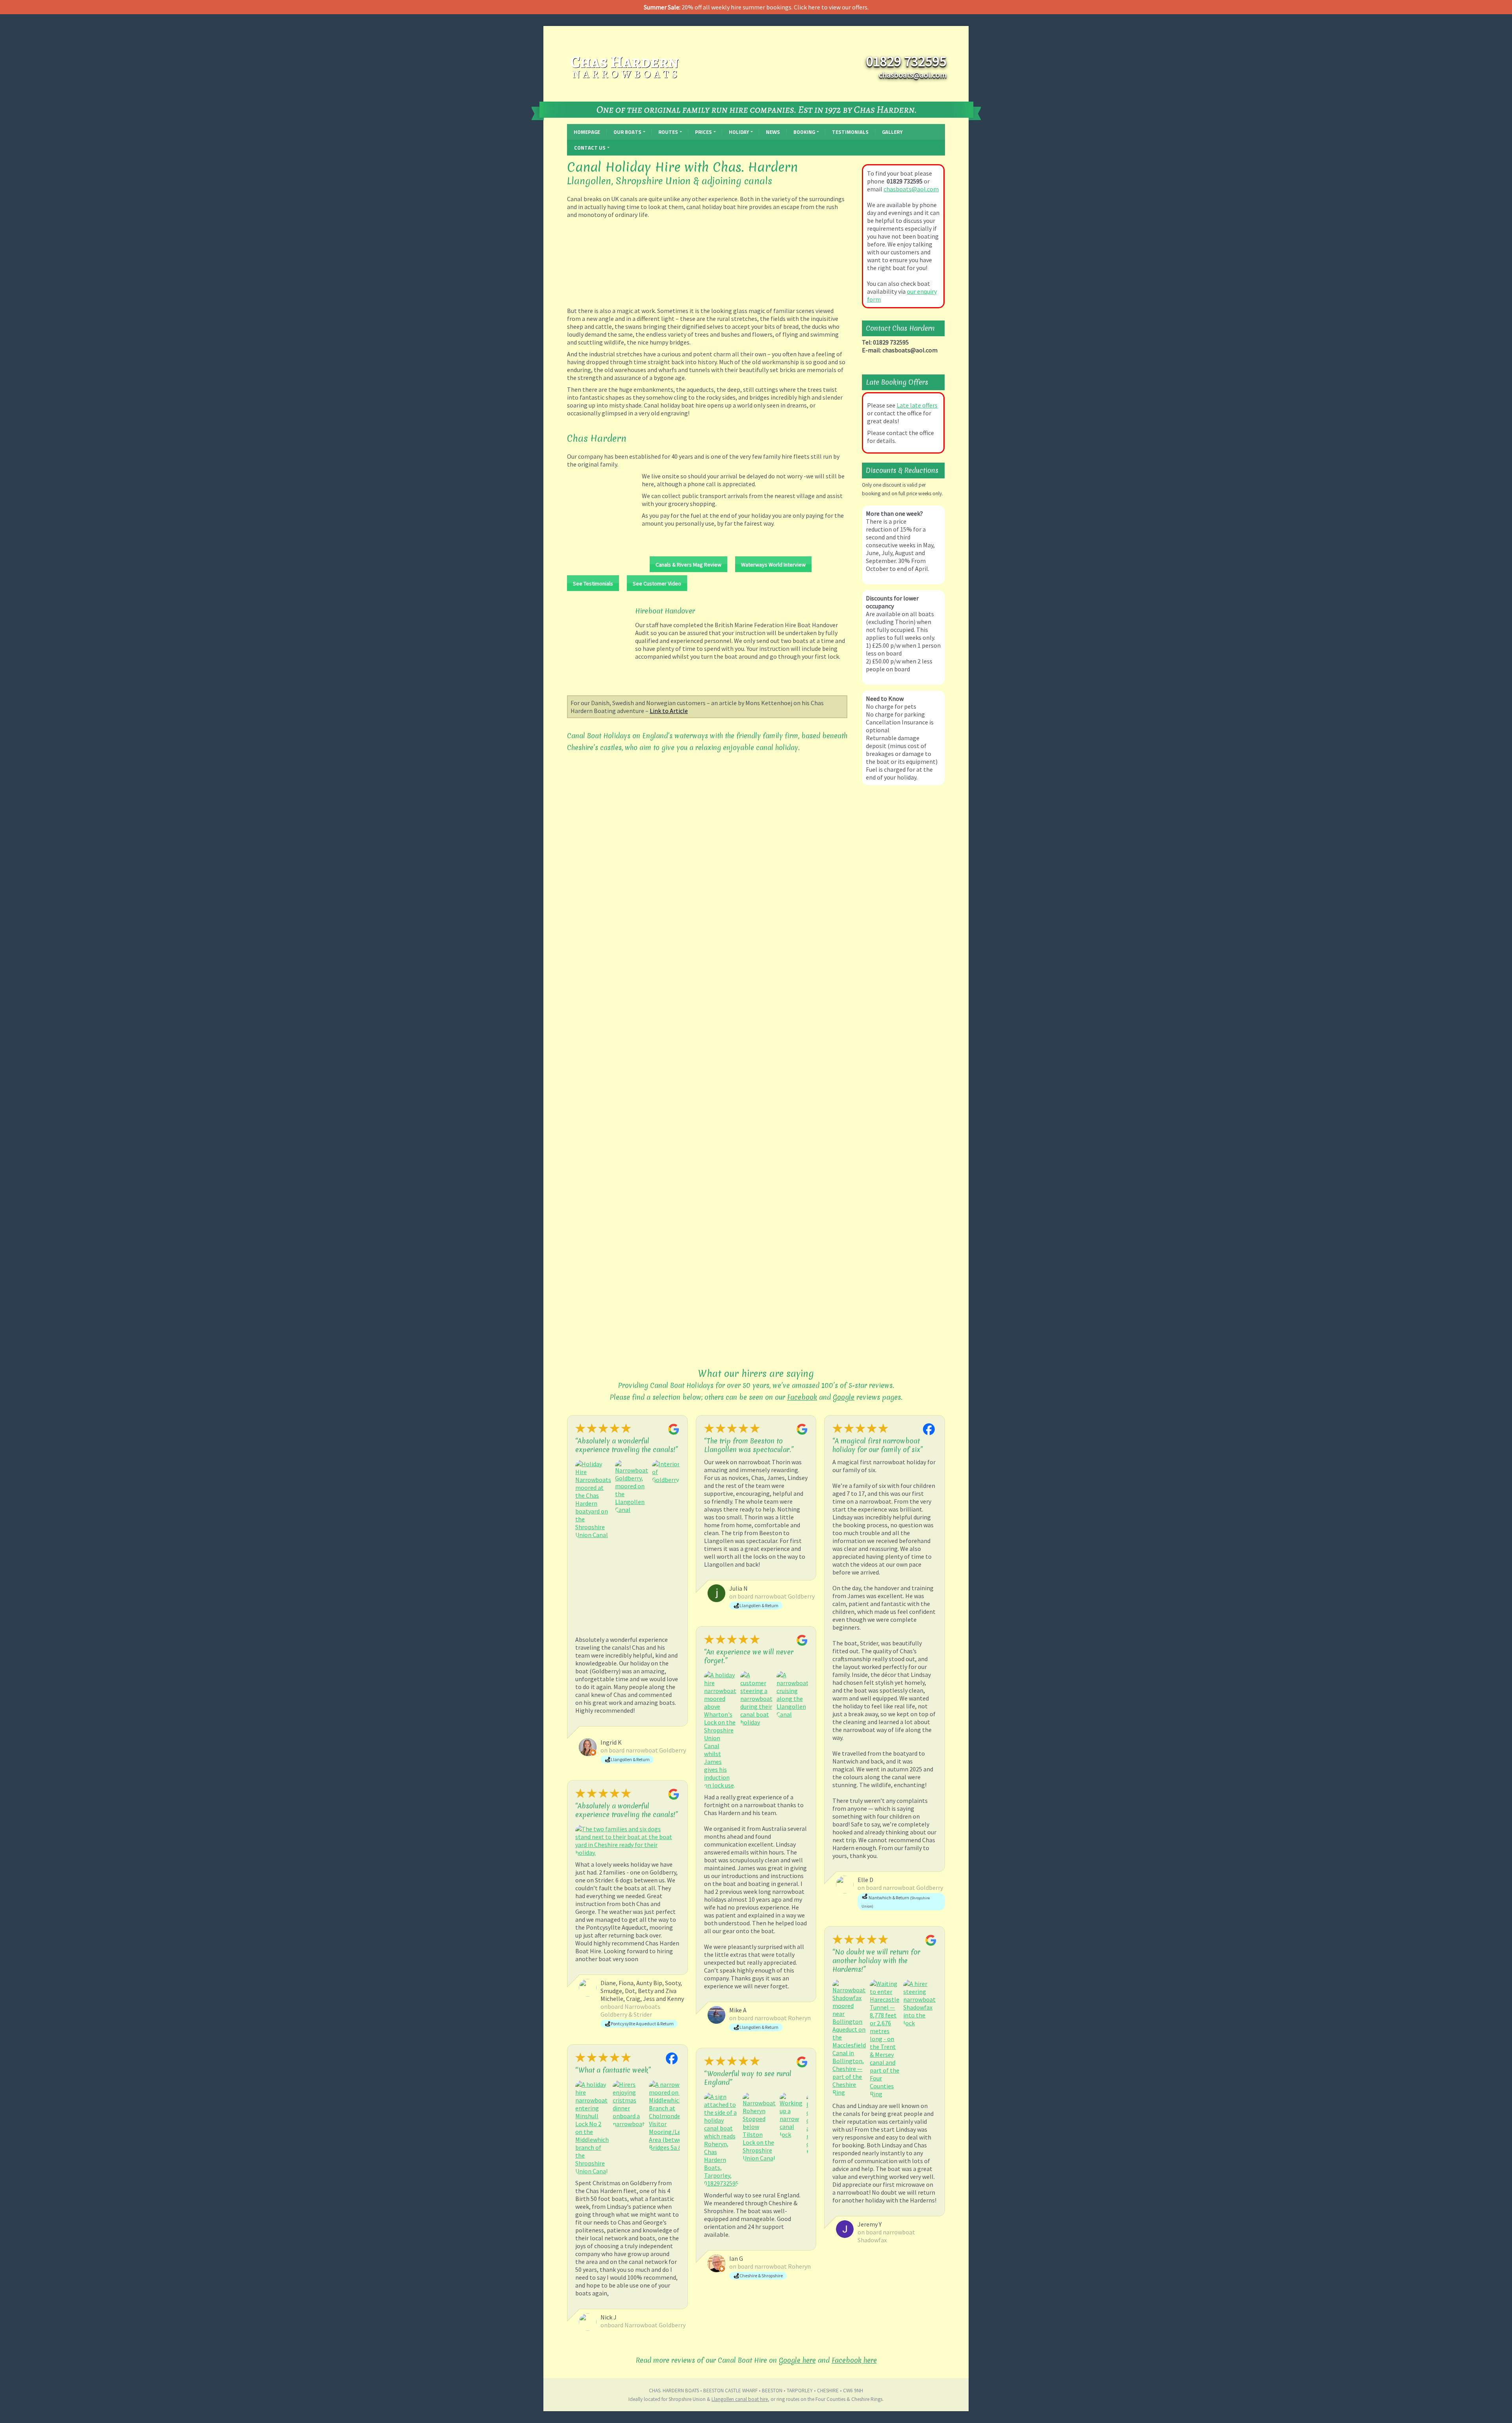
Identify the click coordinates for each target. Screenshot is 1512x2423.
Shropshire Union (653, 181)
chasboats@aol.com (911, 189)
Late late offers (917, 405)
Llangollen (589, 181)
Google (844, 1397)
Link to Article (669, 711)
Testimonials (850, 132)
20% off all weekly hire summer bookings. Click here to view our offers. (756, 7)
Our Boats (627, 132)
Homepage (587, 132)
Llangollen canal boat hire (740, 2399)
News (773, 132)
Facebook (802, 1397)
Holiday (739, 132)
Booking (804, 132)
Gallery (892, 132)
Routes (668, 132)
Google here (797, 2360)
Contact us (590, 148)
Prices (703, 132)
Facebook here (854, 2360)
